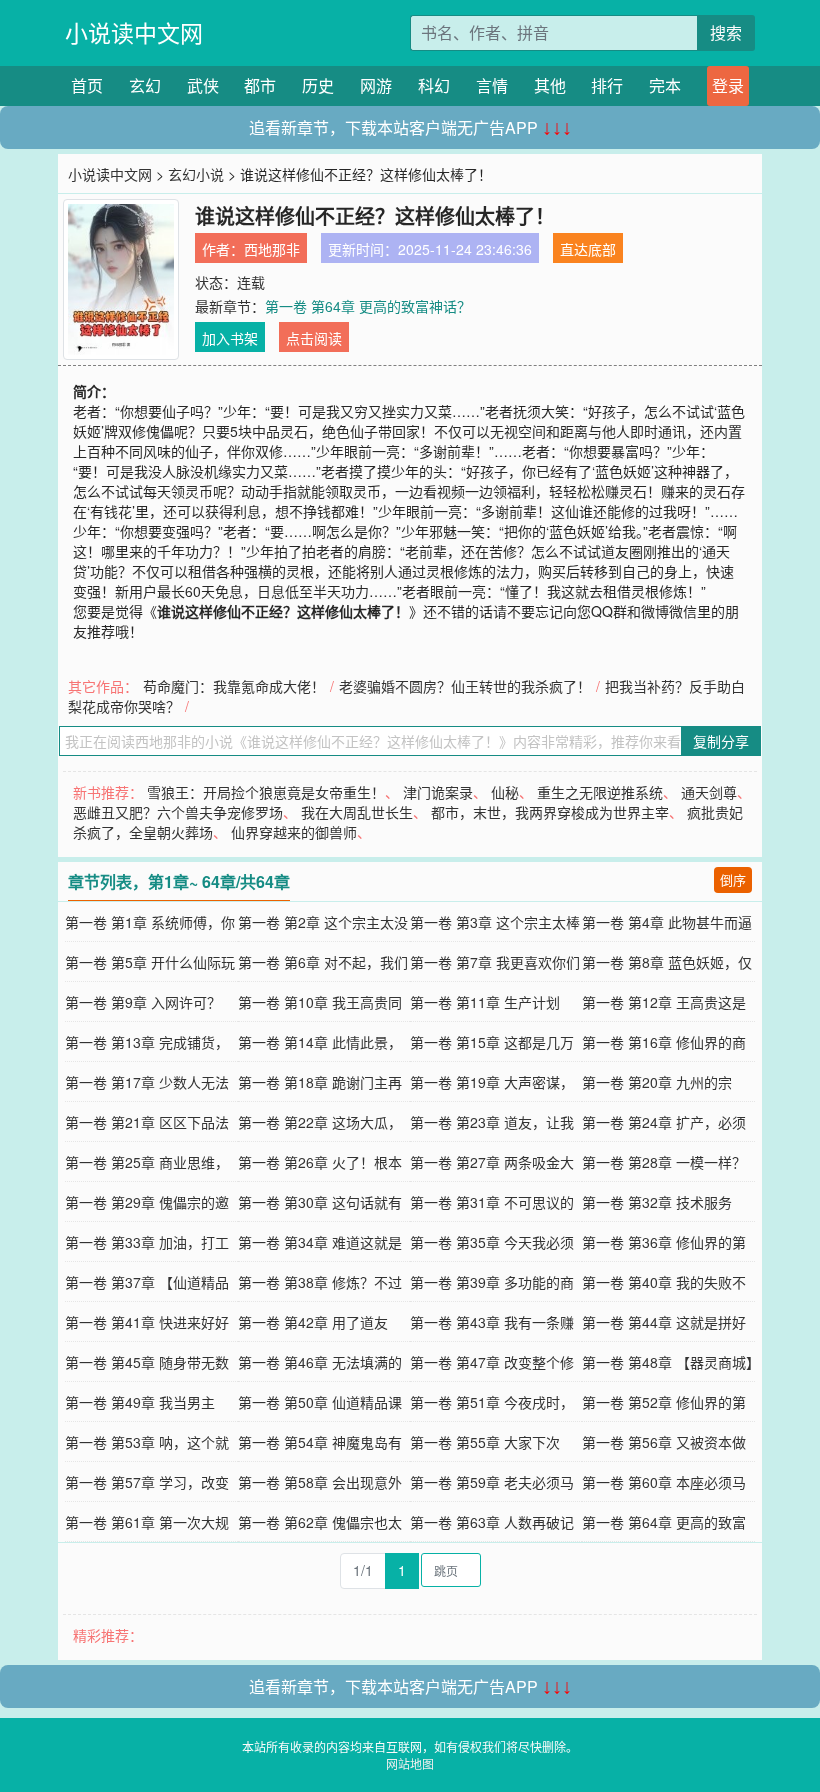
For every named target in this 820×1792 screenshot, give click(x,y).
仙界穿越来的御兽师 (294, 832)
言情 (492, 85)
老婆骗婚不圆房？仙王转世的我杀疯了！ (465, 686)
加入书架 (230, 338)
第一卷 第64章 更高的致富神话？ (368, 306)
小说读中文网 (134, 32)
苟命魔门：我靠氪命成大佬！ (234, 686)
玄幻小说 (196, 174)
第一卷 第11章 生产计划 (485, 1002)
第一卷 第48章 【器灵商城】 (671, 1362)
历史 (318, 85)
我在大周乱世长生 (357, 812)
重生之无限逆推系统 (600, 792)
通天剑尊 (709, 792)
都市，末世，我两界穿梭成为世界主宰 (550, 812)
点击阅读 (314, 338)
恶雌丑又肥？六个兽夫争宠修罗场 (178, 812)
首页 (87, 85)
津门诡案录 (438, 792)
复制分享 (721, 741)
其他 (550, 85)
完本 (665, 85)
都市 (260, 85)
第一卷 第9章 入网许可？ (143, 1002)
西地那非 (272, 249)
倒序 (733, 879)
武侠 (203, 85)
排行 (607, 85)
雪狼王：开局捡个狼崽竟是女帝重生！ (266, 792)
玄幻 (145, 85)
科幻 (434, 85)
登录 (728, 85)
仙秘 (505, 792)
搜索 (726, 32)
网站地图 (410, 1763)
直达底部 (588, 249)
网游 (376, 85)
